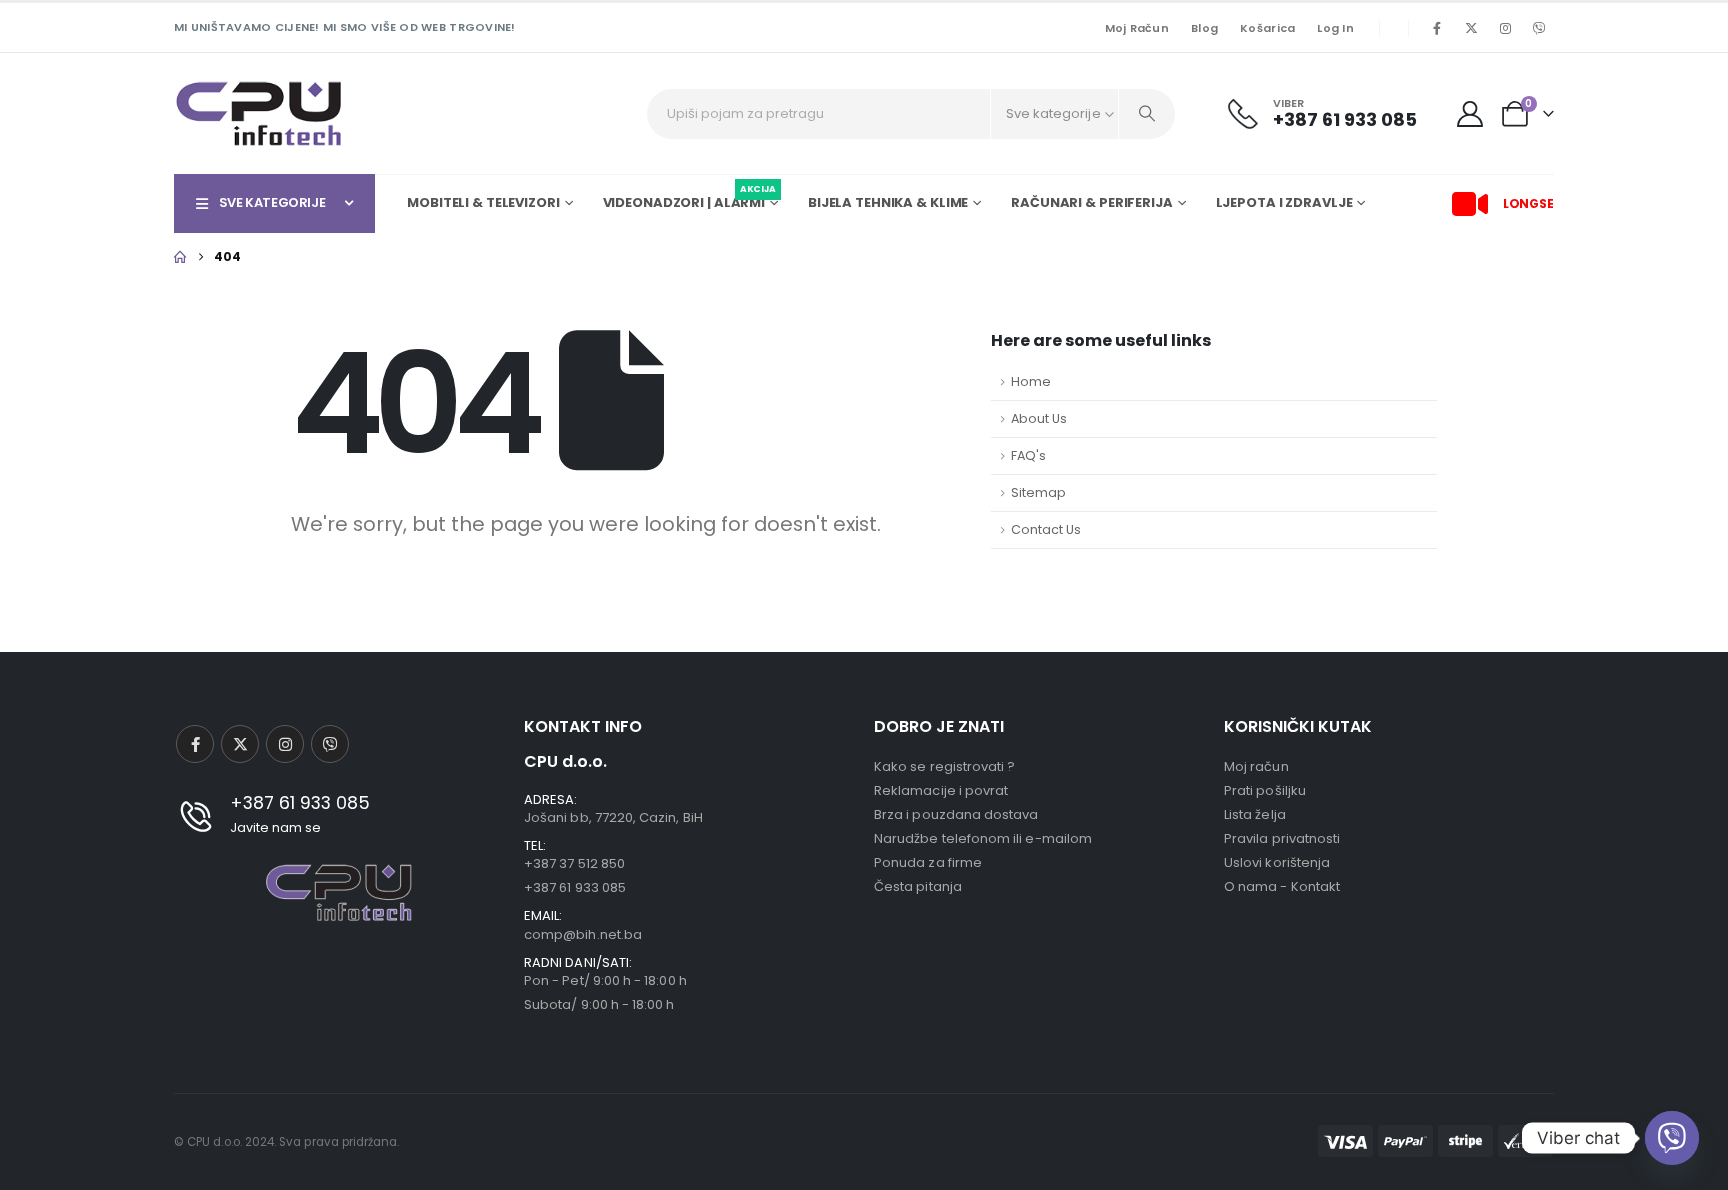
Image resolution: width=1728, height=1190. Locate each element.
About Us (1039, 418)
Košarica (1267, 28)
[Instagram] (1505, 28)
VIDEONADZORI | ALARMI (689, 200)
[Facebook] (1437, 28)
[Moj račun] (1470, 114)
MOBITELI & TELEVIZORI (483, 202)
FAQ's (1028, 455)
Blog (1204, 28)
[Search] (1147, 114)
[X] (1471, 28)
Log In (1335, 28)
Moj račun (1137, 28)
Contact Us (1046, 529)
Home (1031, 381)
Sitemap (1038, 492)
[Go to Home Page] (180, 257)
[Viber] (1539, 28)
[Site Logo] (259, 113)
